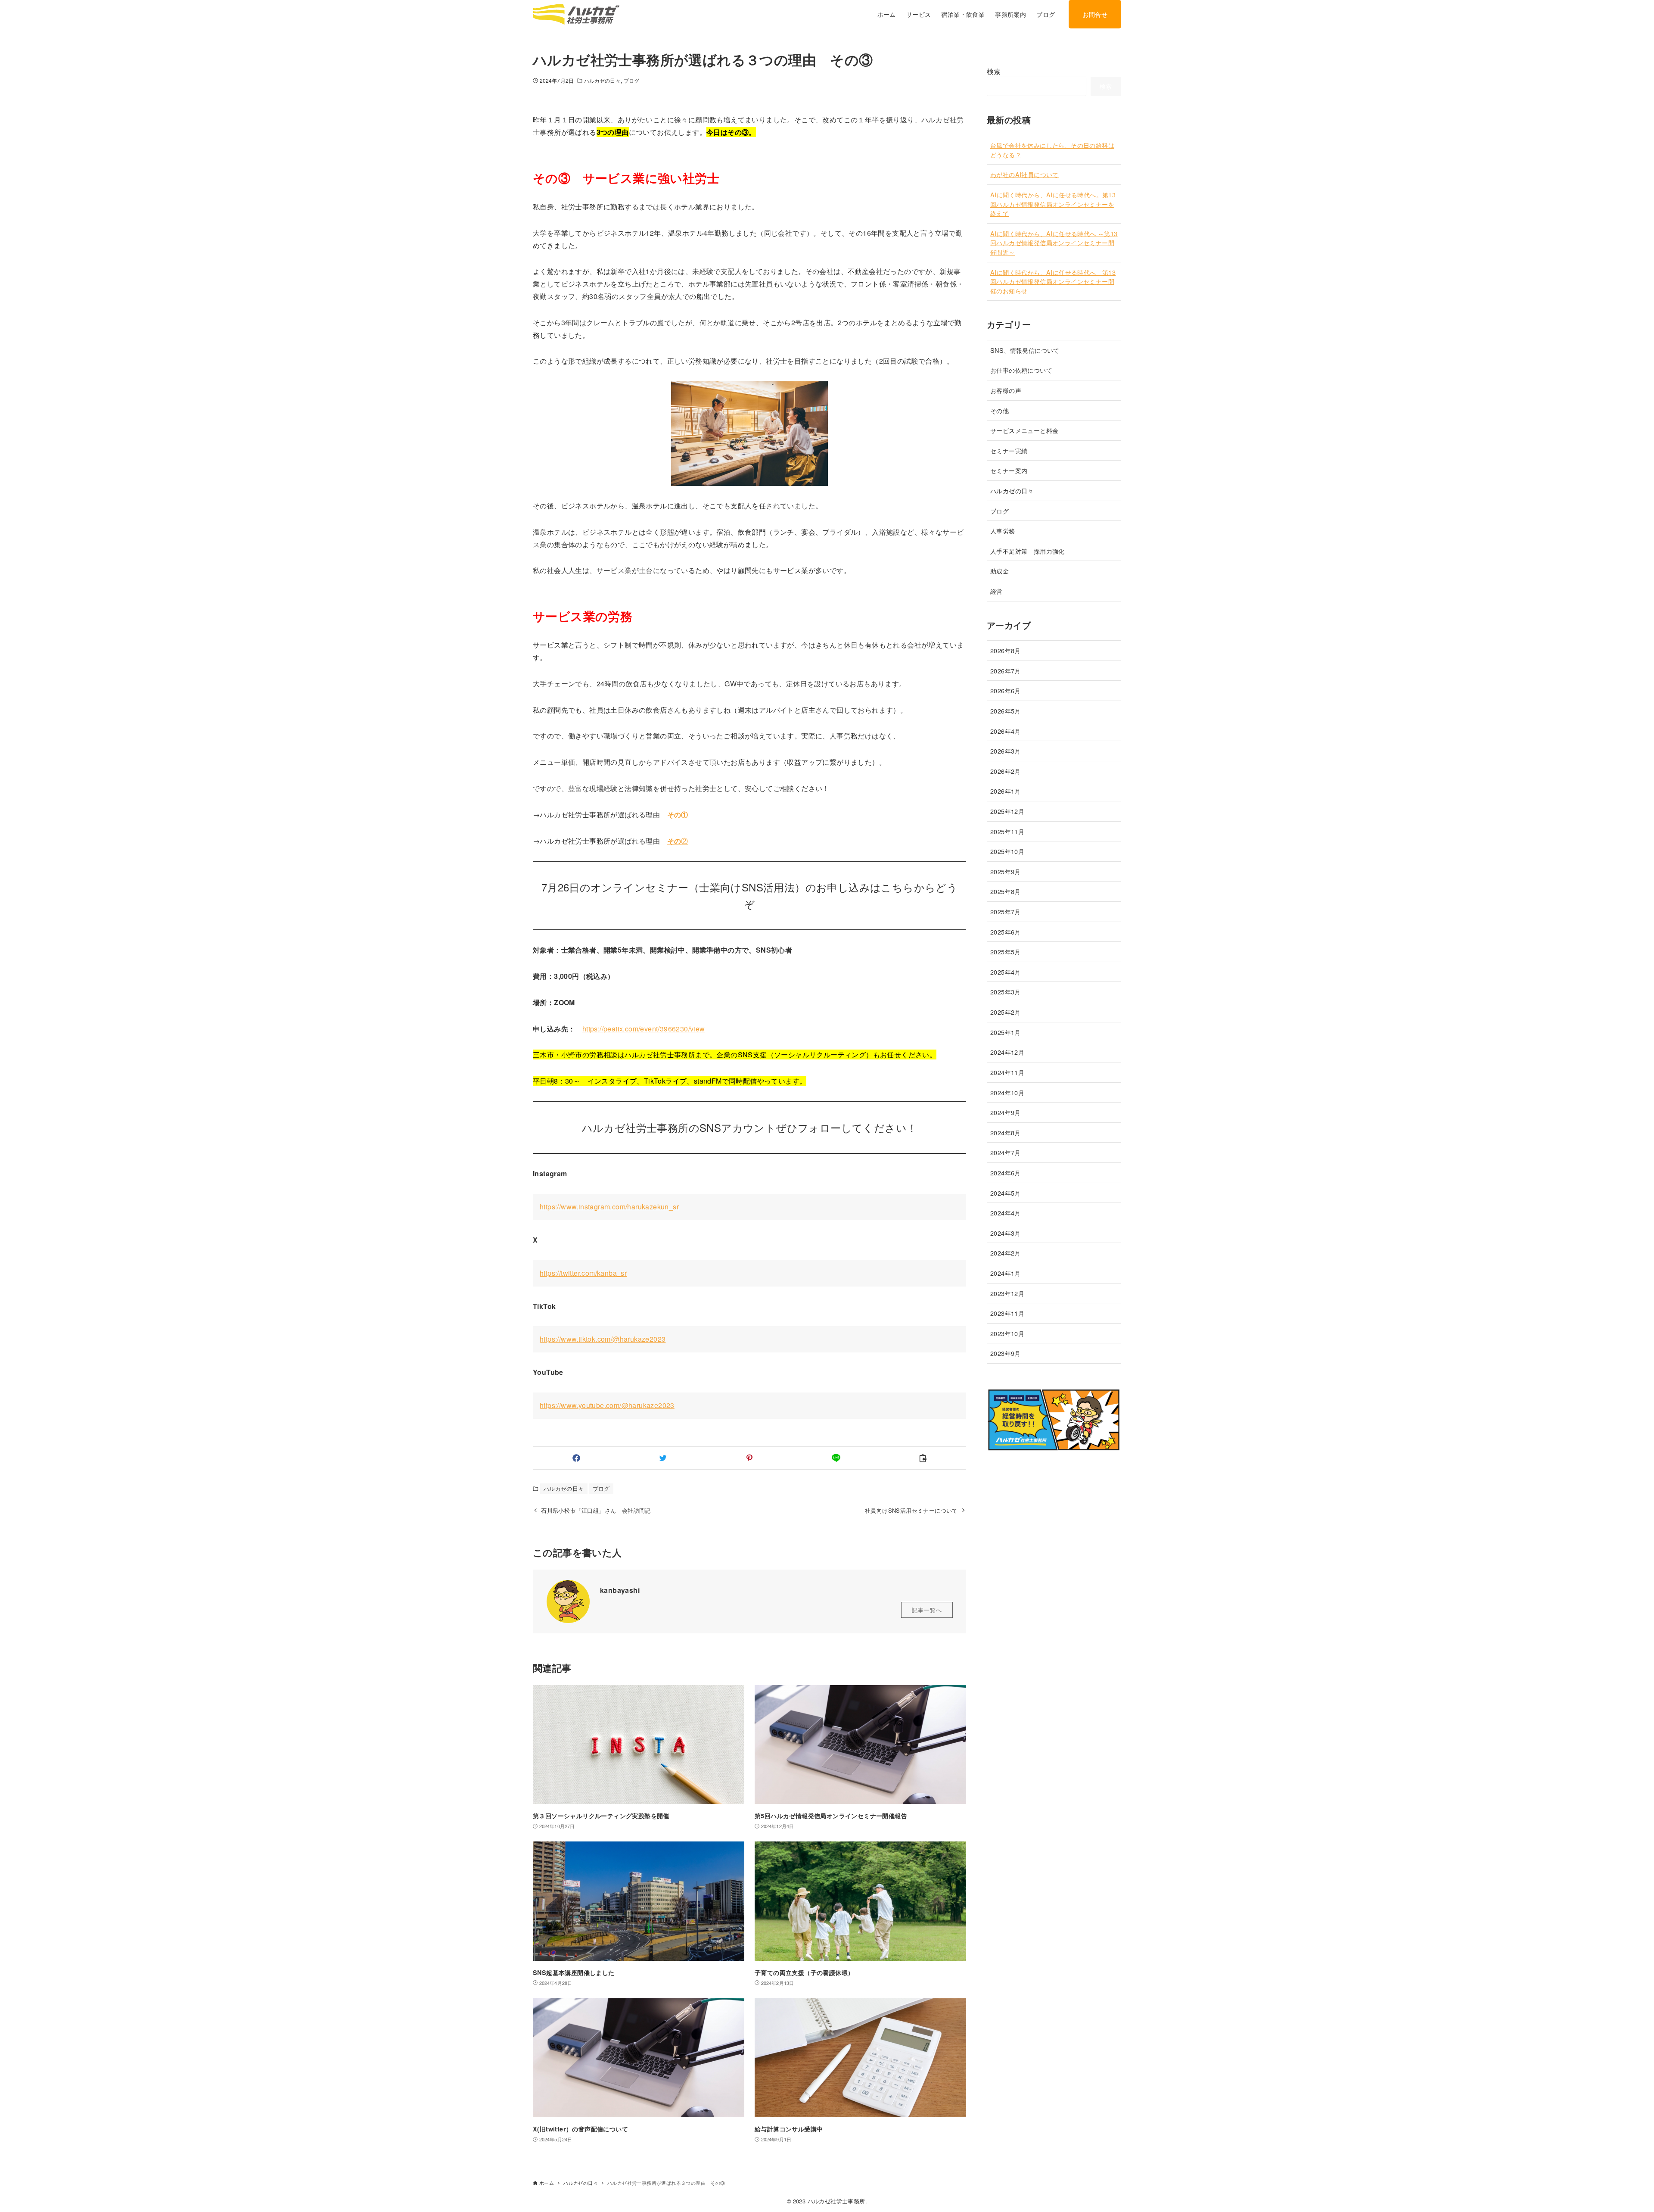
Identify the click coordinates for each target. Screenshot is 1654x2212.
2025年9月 (1006, 871)
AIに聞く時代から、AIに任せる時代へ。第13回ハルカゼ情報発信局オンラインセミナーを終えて (1053, 204)
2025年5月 (1006, 952)
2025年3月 (1006, 992)
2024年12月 (1007, 1052)
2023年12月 (1007, 1293)
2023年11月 (1007, 1313)
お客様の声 (1006, 391)
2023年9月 (1006, 1354)
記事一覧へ (927, 1610)
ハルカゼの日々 (602, 80)
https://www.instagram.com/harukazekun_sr (609, 1207)
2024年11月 (1007, 1072)
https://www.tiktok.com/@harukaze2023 (603, 1339)
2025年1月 (1006, 1032)
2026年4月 (1006, 731)
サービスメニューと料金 (1024, 431)
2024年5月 (1006, 1193)
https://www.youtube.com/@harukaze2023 (607, 1405)
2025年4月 (1006, 972)
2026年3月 (1006, 751)
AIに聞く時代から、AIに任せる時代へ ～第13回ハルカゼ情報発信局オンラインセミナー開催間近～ (1054, 243)
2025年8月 (1006, 892)
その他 (1000, 410)
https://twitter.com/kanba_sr (583, 1273)
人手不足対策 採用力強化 (1028, 551)
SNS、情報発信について (1028, 350)
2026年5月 (1006, 711)
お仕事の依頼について (1021, 370)
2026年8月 (1006, 651)
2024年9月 (1006, 1113)
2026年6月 (1006, 691)
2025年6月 (1006, 932)
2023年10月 (1007, 1333)
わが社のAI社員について (1024, 175)
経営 (996, 591)
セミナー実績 (1009, 450)
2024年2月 (1006, 1253)
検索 (994, 71)
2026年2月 (1006, 771)
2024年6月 (1006, 1173)
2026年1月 (1006, 791)
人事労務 (1003, 531)
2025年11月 (1007, 831)
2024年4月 (1006, 1213)
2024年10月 (1007, 1092)
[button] (576, 1458)
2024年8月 (1006, 1132)
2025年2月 (1006, 1012)
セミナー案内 (1009, 471)
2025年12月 (1007, 811)
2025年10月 (1007, 852)
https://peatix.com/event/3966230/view (644, 1029)
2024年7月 (1006, 1153)
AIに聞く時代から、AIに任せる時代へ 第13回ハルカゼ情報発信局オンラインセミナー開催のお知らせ (1053, 281)
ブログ (631, 80)
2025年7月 (1006, 912)
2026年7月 (1006, 671)
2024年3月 (1006, 1233)
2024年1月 (1006, 1273)
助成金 (1000, 571)
